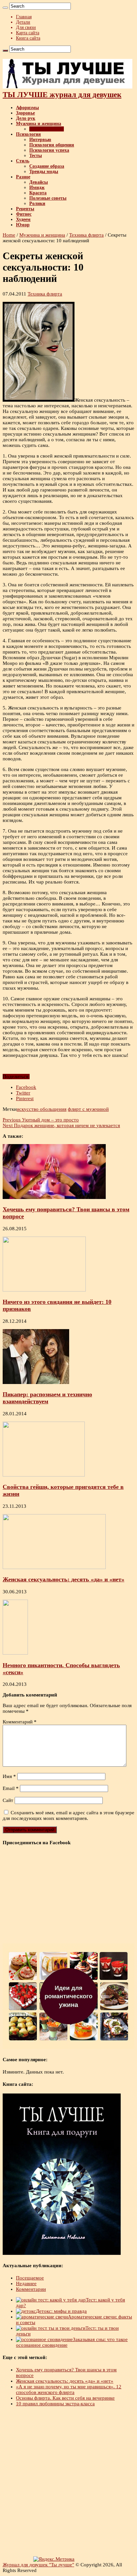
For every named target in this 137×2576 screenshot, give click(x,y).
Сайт (8, 1800)
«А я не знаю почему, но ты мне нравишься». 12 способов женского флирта (69, 2389)
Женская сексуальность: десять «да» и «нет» (64, 1579)
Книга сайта (28, 38)
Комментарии (31, 2289)
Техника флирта (47, 129)
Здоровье (25, 113)
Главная (24, 17)
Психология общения (52, 145)
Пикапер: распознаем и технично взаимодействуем (47, 1398)
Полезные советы (48, 198)
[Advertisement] (68, 2482)
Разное (23, 177)
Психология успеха (49, 150)
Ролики (37, 203)
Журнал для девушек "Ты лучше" (38, 2565)
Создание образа (47, 166)
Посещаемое (30, 2278)
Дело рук (26, 118)
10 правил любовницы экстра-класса (55, 2404)
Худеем (23, 219)
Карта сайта (28, 33)
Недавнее (26, 2283)
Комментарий (20, 1722)
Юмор (23, 225)
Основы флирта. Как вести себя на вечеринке (65, 2398)
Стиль (23, 161)
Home (9, 235)
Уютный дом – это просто (41, 1120)
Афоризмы (27, 108)
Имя (9, 1776)
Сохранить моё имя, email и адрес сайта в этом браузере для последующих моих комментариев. (68, 1815)
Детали (23, 22)
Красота (38, 193)
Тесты (36, 156)
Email (11, 1788)
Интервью (40, 140)
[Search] (5, 8)
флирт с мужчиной (88, 1109)
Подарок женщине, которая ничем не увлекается (61, 1125)
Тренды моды (44, 172)
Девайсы (39, 182)
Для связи (26, 27)
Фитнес (24, 214)
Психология (28, 134)
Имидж (37, 188)
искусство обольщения (42, 1109)
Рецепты (25, 209)
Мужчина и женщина (39, 124)
